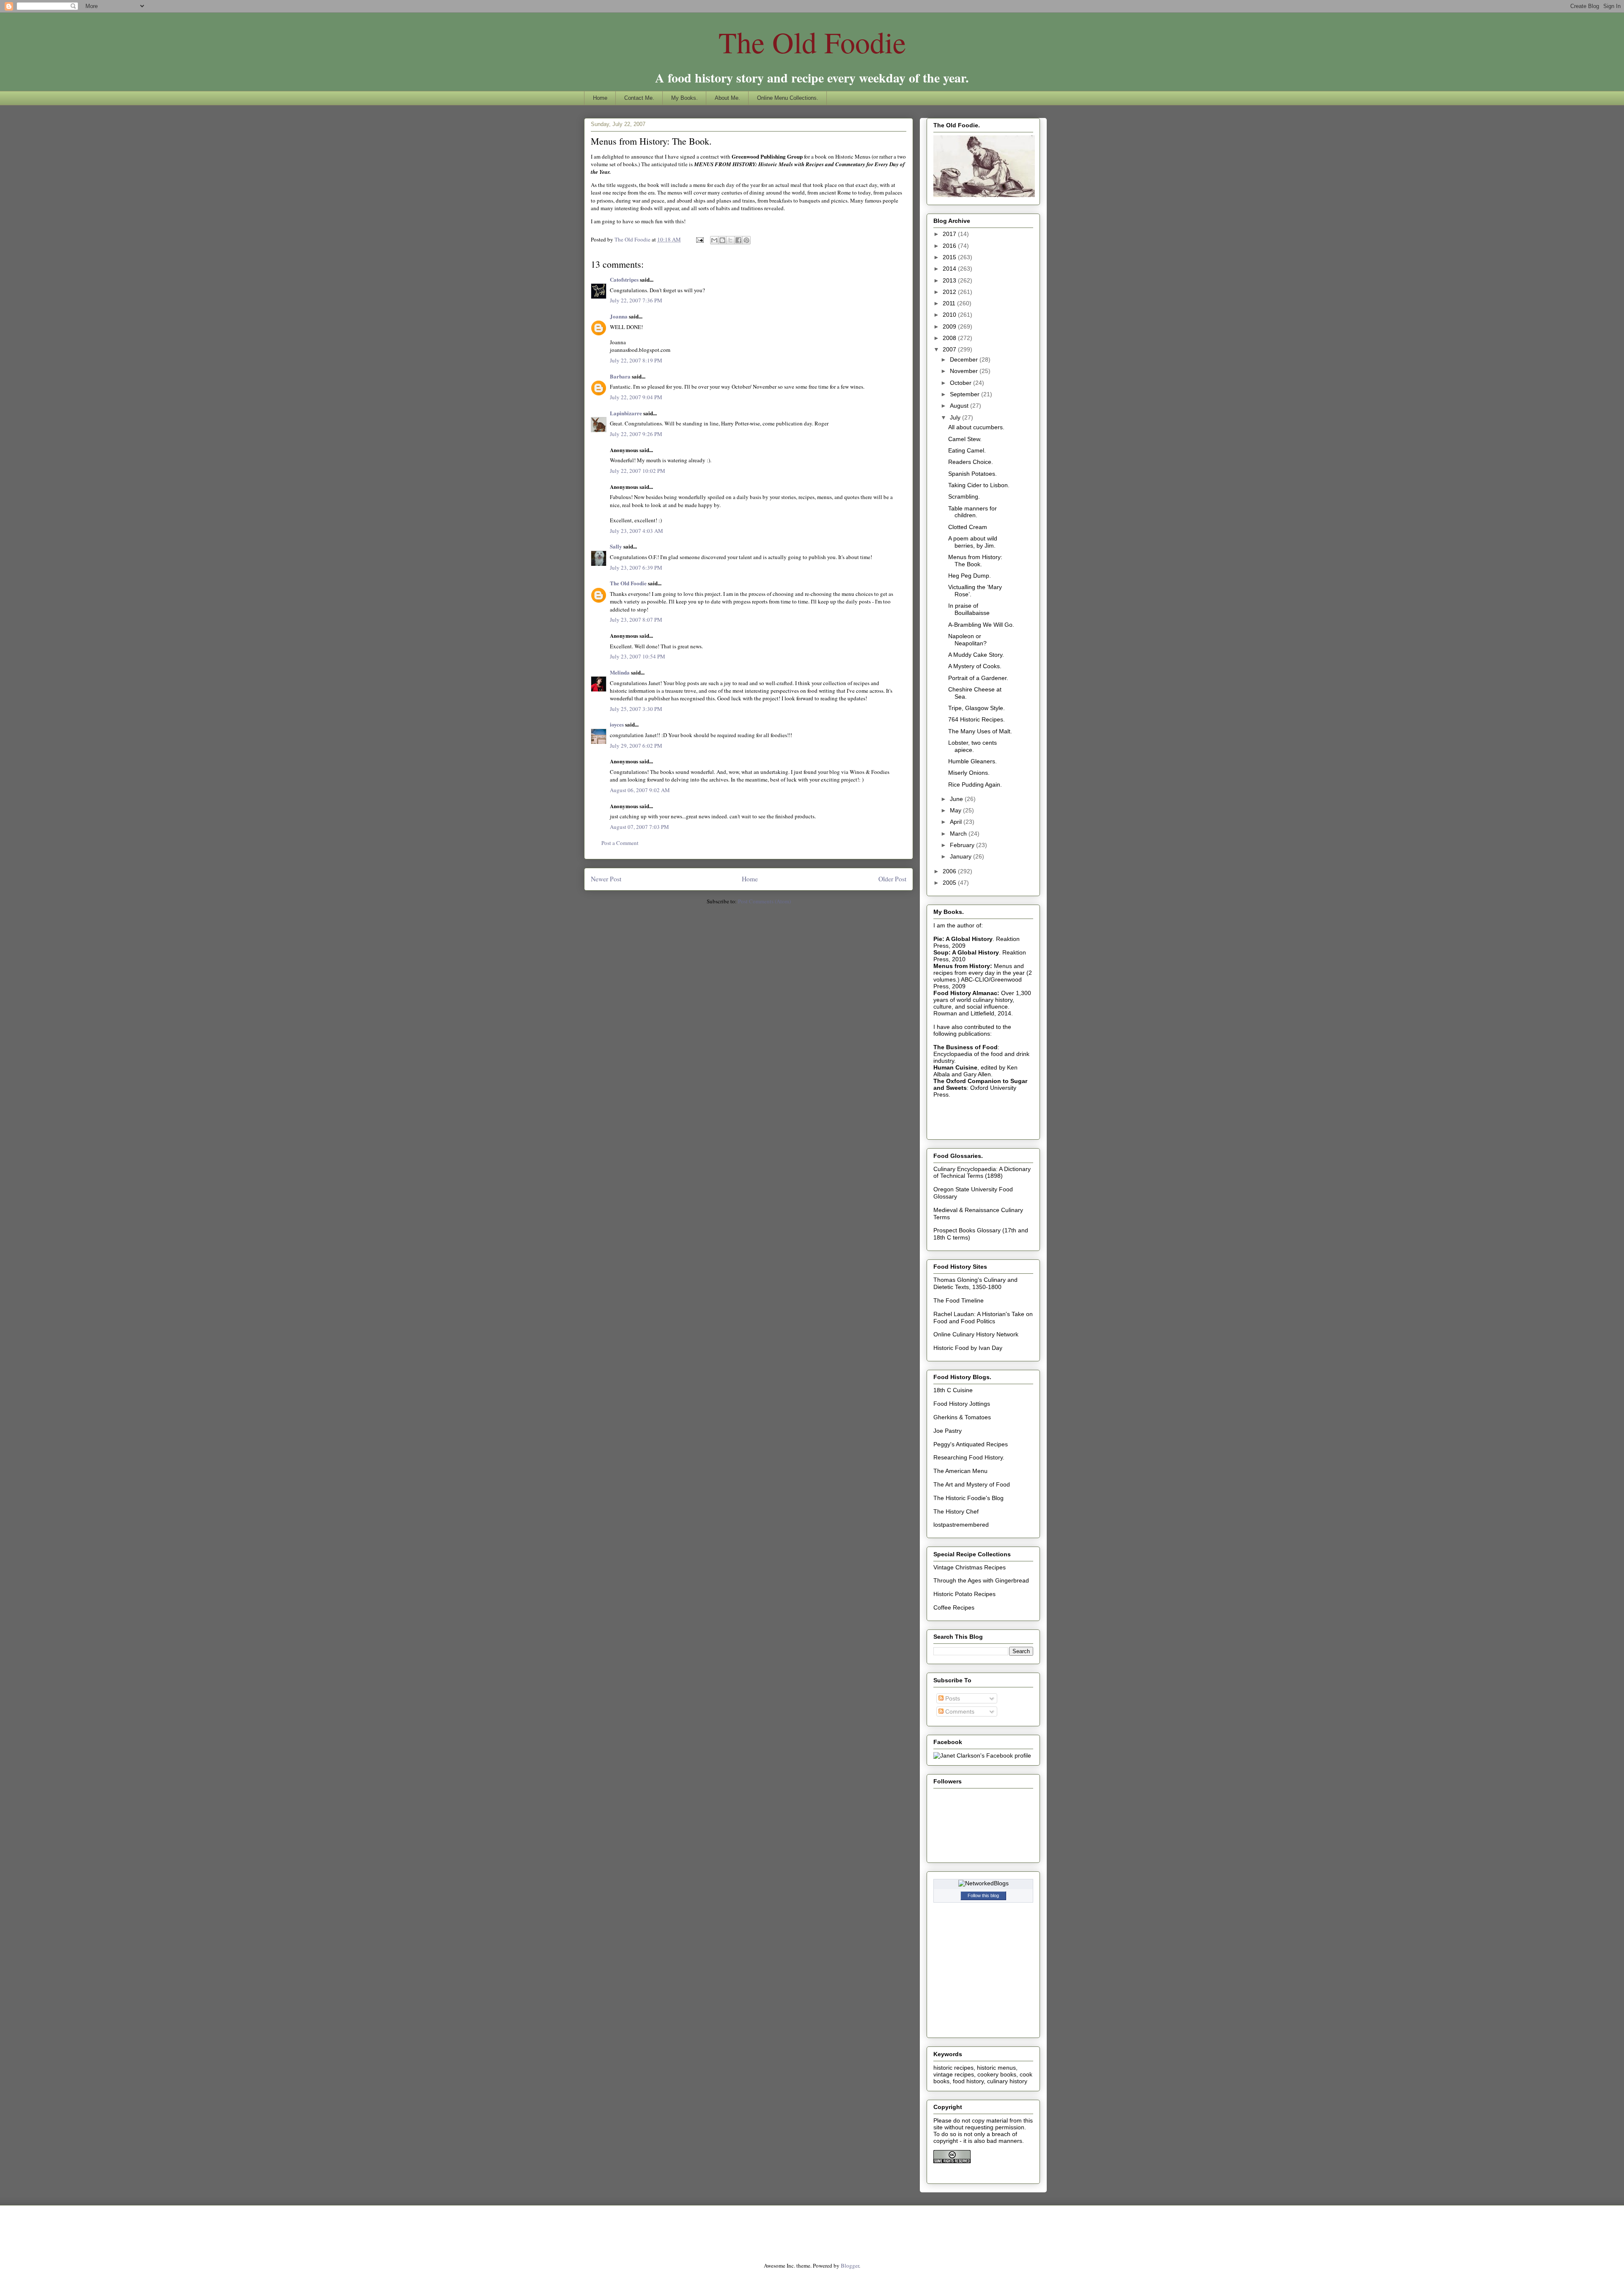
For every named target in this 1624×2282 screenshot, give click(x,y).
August (960, 406)
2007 (950, 349)
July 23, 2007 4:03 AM (636, 531)
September (966, 394)
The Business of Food (966, 1047)
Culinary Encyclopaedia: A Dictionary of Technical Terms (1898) (982, 1173)
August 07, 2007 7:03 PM (639, 827)
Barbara (620, 376)
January (962, 856)
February (963, 845)
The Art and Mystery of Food (972, 1484)
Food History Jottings (962, 1404)
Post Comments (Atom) (764, 901)
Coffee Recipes (954, 1607)
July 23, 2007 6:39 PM (636, 568)
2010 (950, 315)
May (956, 810)
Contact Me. (639, 98)
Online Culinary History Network (976, 1334)
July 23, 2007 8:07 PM (636, 620)
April (957, 822)
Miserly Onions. (969, 773)
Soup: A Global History (966, 952)
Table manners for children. (972, 512)
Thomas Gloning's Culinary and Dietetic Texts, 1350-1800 (975, 1283)
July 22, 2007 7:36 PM (636, 300)
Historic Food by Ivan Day (968, 1348)
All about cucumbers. (976, 427)
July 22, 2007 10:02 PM (638, 471)
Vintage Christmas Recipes (970, 1567)
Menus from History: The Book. (975, 561)
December (965, 359)
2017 (950, 234)
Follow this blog (983, 1895)
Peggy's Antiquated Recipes (971, 1444)
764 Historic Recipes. (977, 719)
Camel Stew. (965, 439)
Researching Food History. (969, 1457)
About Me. (727, 98)
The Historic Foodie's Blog (968, 1498)
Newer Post (606, 879)
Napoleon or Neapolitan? (967, 640)
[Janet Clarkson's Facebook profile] (982, 1755)
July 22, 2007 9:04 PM (636, 397)
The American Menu (960, 1471)
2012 (950, 292)
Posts (952, 1698)
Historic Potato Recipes (964, 1594)
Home (600, 98)
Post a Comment (620, 843)
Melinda (620, 672)
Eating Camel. (967, 450)
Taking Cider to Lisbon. (979, 485)
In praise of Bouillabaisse (969, 609)
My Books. (684, 98)
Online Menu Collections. (788, 98)
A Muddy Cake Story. (976, 655)
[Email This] (714, 240)
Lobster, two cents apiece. (972, 746)
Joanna (619, 316)
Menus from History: (963, 966)
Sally (616, 546)
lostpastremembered (961, 1525)
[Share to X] (730, 240)
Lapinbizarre (626, 413)
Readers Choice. (971, 462)
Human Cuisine (955, 1067)
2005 (950, 883)
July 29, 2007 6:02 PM (636, 746)
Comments (959, 1711)
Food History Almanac (965, 993)
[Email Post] (699, 239)
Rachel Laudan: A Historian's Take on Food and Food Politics (983, 1318)
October (962, 383)
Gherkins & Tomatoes (962, 1417)
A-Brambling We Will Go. (981, 625)
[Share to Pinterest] (746, 240)
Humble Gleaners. (972, 761)
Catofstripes (624, 279)
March (959, 834)
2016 (950, 246)
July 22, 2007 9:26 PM (636, 434)
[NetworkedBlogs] (983, 1883)
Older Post (892, 879)
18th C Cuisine (953, 1390)
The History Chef (956, 1511)
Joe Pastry (948, 1431)
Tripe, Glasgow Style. (977, 708)
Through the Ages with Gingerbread (981, 1580)
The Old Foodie (812, 42)
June (957, 799)
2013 (950, 280)
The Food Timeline (959, 1300)
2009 (950, 326)
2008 (950, 338)
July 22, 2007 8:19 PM (636, 360)
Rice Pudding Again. (975, 784)
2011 (950, 303)
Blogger (850, 2266)
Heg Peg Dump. (970, 576)
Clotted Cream (968, 527)
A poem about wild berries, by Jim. (973, 542)
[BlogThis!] (722, 240)
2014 (950, 269)
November (965, 371)
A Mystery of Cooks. (975, 666)
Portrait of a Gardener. (978, 678)
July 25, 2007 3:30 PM (636, 709)
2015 (950, 257)
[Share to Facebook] (738, 240)
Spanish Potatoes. (972, 474)
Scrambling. (964, 496)
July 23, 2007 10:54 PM (638, 656)
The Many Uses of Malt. (980, 731)
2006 (950, 871)
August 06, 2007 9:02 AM (640, 790)
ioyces (617, 724)
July (956, 417)
